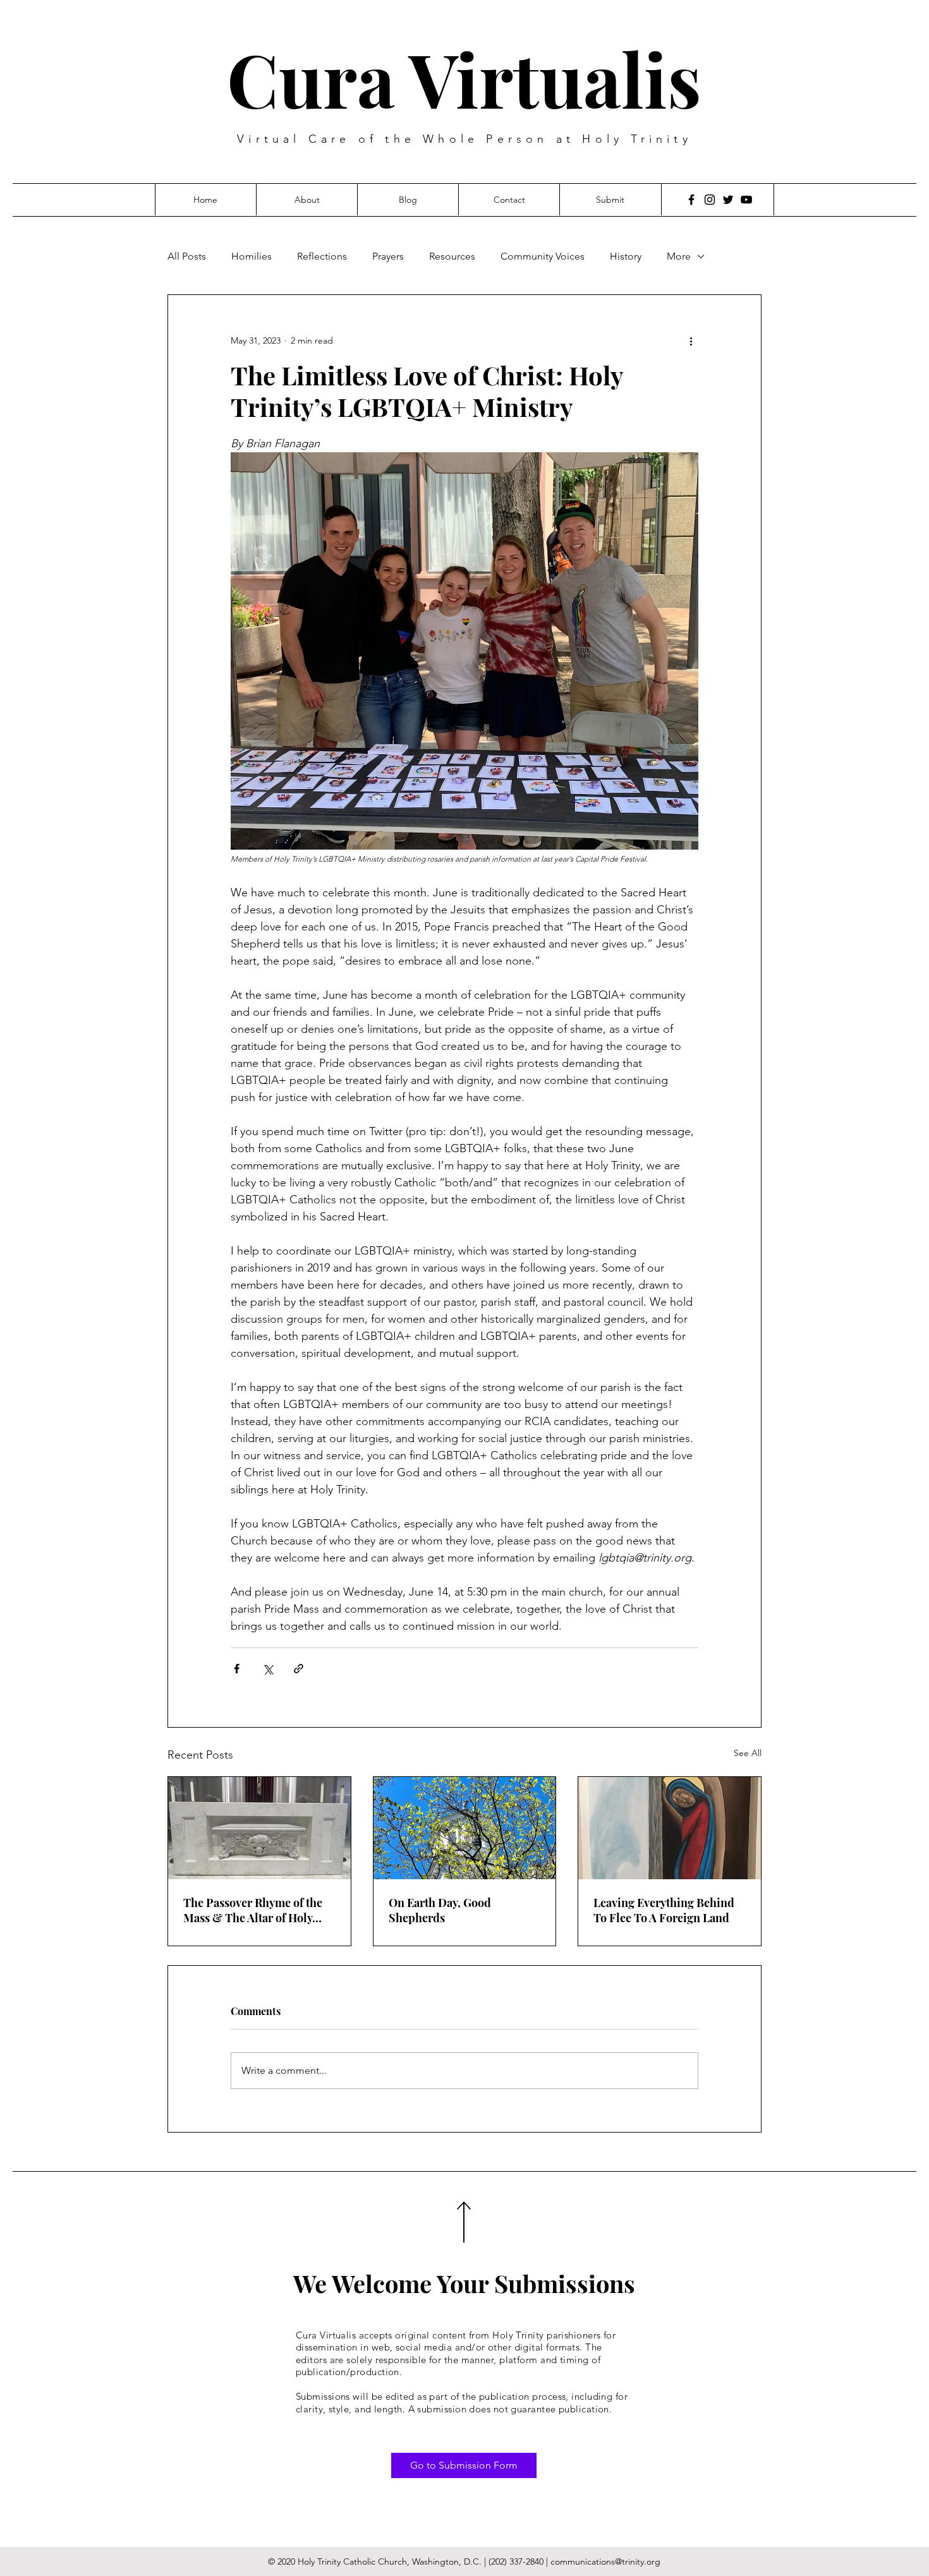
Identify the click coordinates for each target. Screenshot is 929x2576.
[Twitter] (728, 200)
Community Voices (543, 256)
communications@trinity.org (605, 2561)
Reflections (322, 256)
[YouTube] (746, 200)
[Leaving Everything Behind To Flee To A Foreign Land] (670, 1828)
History (626, 256)
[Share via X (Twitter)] (268, 1669)
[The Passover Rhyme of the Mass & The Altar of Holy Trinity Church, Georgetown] (259, 1828)
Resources (452, 256)
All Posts (187, 256)
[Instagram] (710, 200)
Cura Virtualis (464, 78)
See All (748, 1753)
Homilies (252, 256)
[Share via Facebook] (237, 1669)
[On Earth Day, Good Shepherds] (465, 1828)
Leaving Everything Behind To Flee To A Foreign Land (664, 1910)
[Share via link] (299, 1669)
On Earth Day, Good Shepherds (440, 1910)
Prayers (388, 256)
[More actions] (691, 340)
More (679, 256)
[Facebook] (691, 200)
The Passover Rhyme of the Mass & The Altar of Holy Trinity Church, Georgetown (257, 1910)
